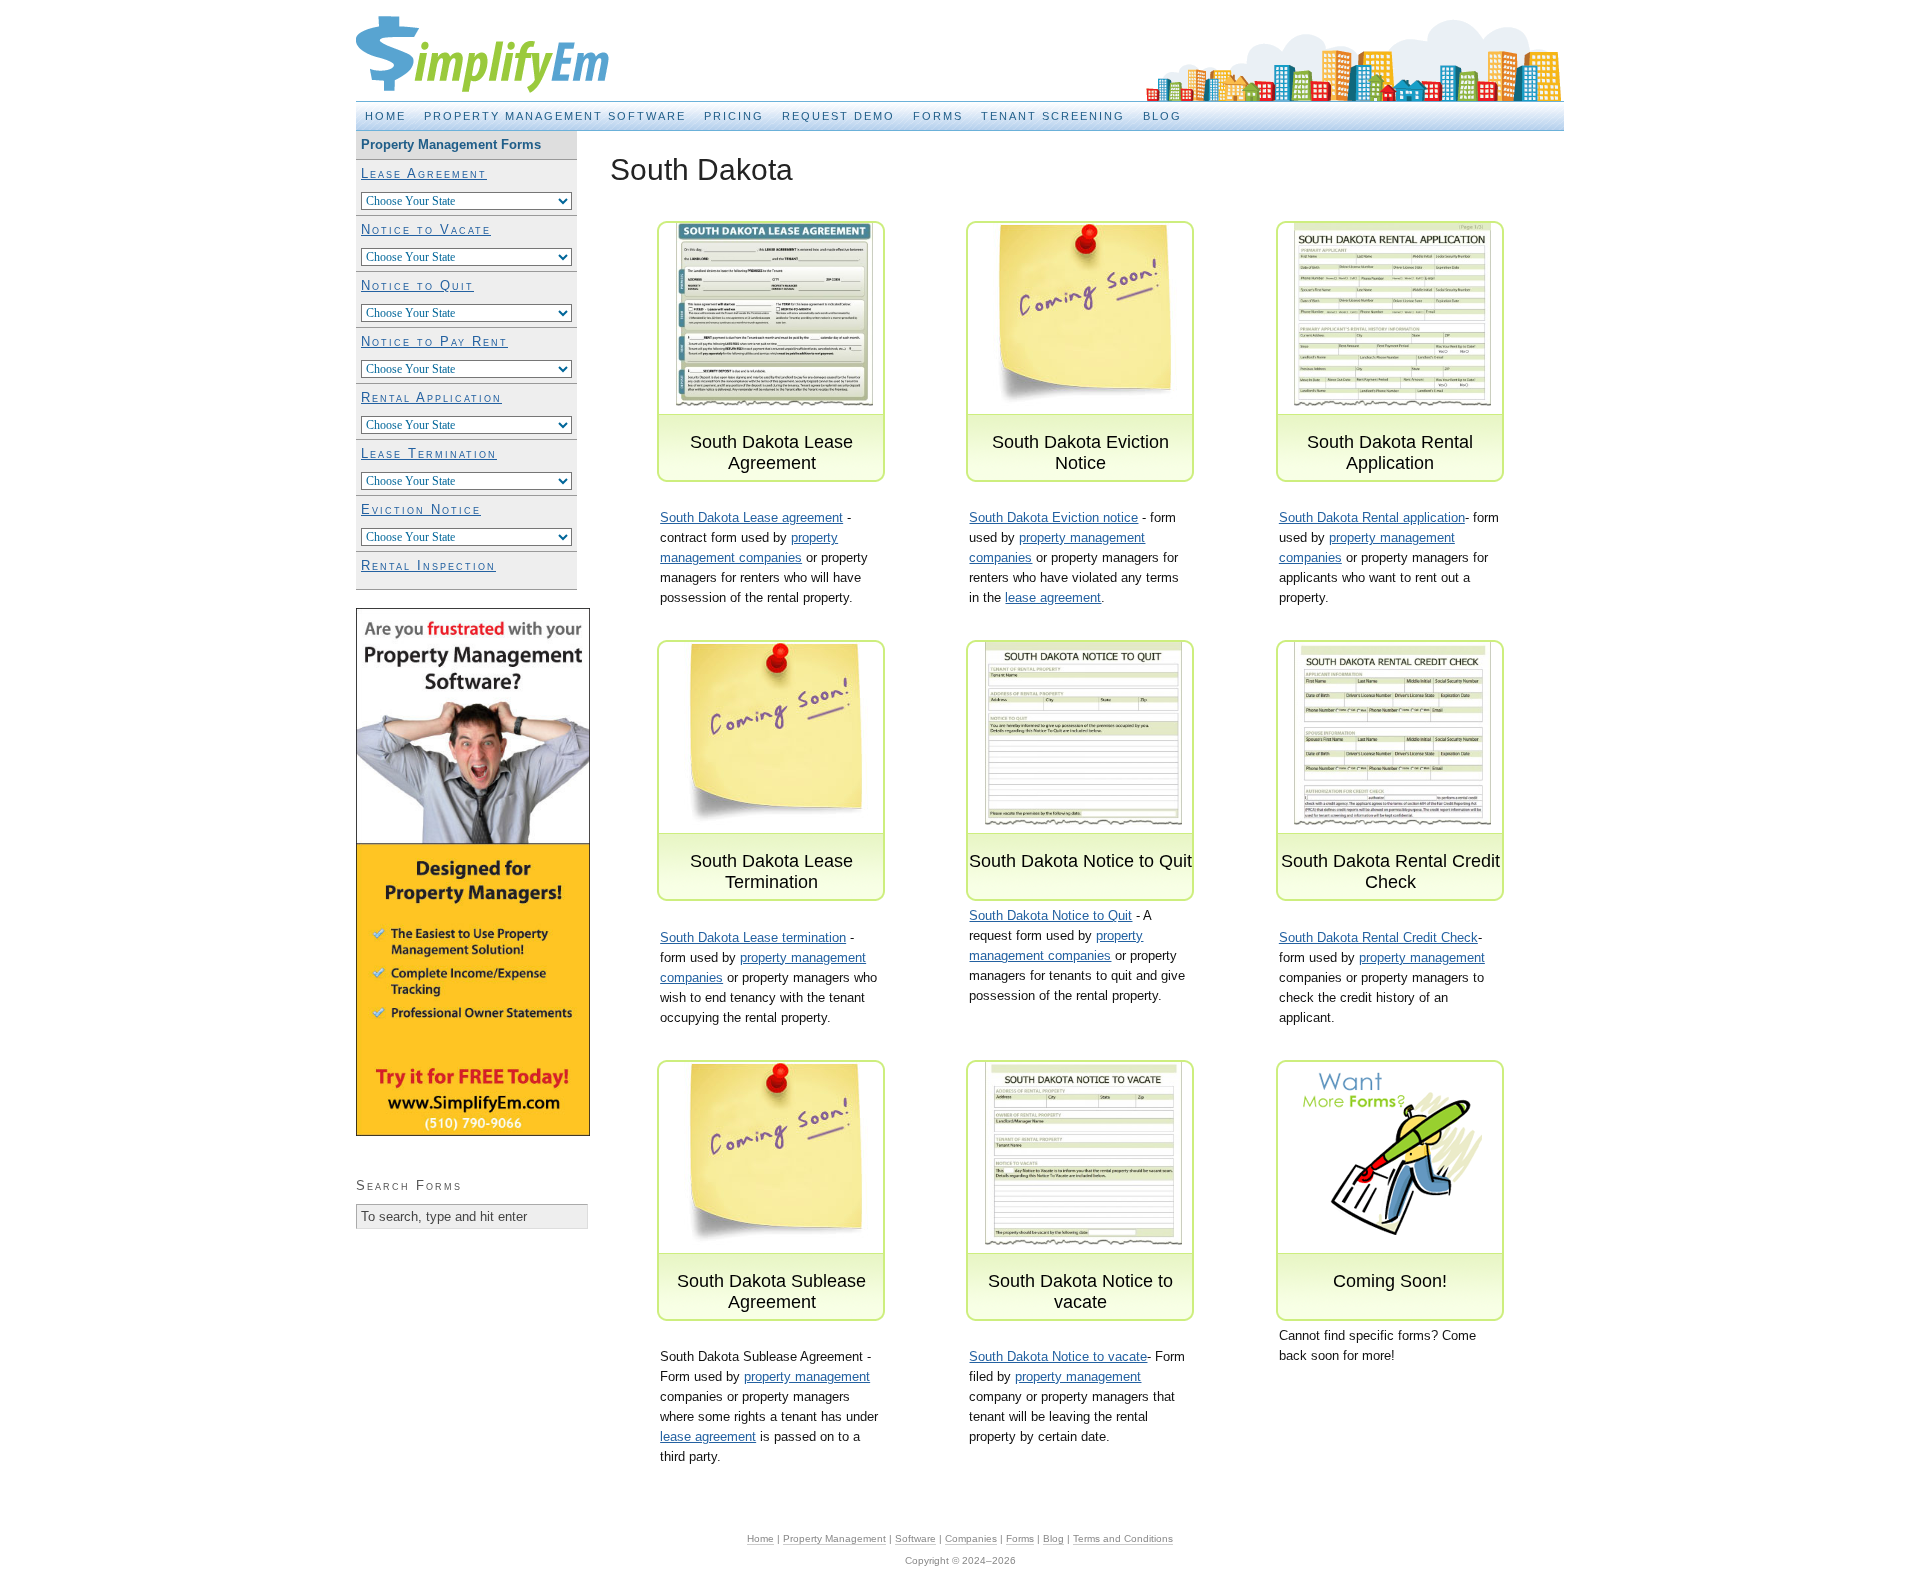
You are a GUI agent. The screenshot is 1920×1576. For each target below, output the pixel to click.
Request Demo (838, 116)
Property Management (834, 1538)
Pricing (734, 116)
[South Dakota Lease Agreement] (774, 421)
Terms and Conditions (1123, 1538)
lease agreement (1053, 597)
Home (385, 116)
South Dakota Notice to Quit (1050, 915)
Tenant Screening (1053, 116)
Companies (971, 1538)
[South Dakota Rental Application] (1392, 421)
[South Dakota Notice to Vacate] (1083, 1260)
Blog (1162, 116)
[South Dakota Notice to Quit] (1083, 840)
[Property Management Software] (473, 1131)
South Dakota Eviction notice (1053, 517)
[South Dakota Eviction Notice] (1083, 421)
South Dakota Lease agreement (751, 517)
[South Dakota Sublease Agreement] (774, 1260)
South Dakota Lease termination (753, 937)
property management (1422, 957)
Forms (938, 116)
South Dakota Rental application (1372, 517)
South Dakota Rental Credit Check (1378, 937)
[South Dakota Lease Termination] (774, 840)
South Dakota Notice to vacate (1058, 1356)
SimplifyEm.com (506, 55)
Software (915, 1538)
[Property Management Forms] (1392, 1260)
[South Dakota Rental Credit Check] (1392, 840)
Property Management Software (555, 116)
